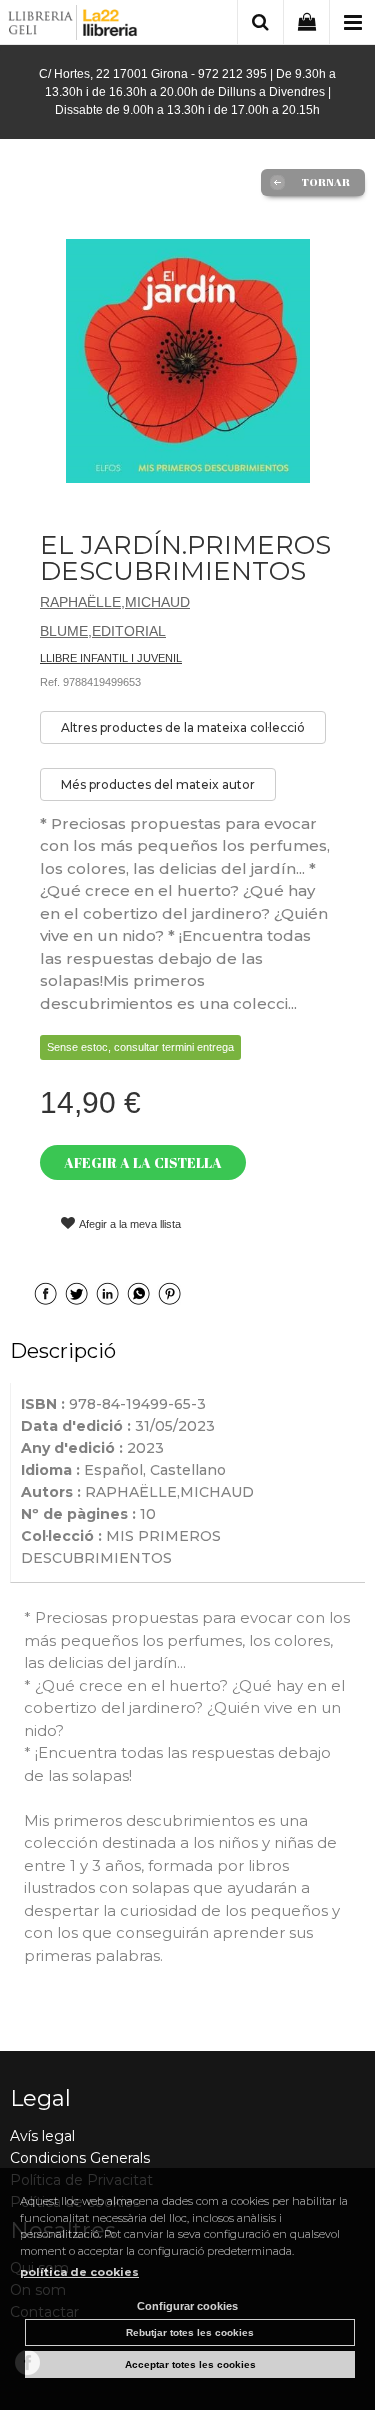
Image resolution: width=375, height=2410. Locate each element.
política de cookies (79, 2272)
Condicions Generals (80, 2158)
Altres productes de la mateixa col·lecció (183, 727)
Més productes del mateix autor (158, 784)
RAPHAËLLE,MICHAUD (115, 602)
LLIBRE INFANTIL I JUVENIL (111, 658)
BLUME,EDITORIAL (103, 631)
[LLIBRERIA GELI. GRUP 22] (73, 25)
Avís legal (42, 2136)
